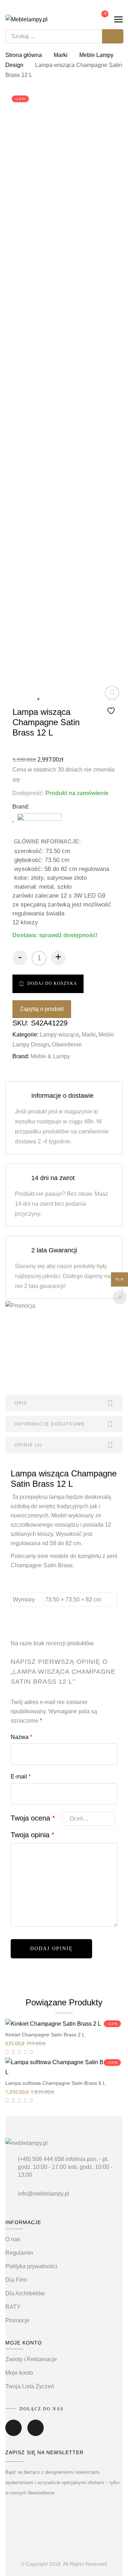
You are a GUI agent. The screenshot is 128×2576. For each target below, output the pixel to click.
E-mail (21, 1777)
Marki (61, 55)
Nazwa (21, 1737)
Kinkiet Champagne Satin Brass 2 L (45, 2035)
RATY (13, 2307)
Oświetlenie (67, 1045)
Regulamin (19, 2253)
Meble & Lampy (50, 1056)
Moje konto (19, 2373)
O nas (13, 2239)
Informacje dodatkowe (50, 1424)
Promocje (17, 2320)
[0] (100, 19)
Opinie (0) (28, 1445)
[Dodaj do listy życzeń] (112, 701)
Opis (21, 1403)
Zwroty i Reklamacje (31, 2359)
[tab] (64, 1403)
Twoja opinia (33, 1835)
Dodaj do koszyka (52, 983)
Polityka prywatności (31, 2266)
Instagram (36, 2433)
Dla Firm (16, 2280)
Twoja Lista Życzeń (30, 2386)
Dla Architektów (25, 2293)
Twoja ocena (33, 1818)
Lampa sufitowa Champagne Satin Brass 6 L (55, 2083)
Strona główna (24, 55)
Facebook (14, 2433)
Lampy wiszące (59, 1035)
